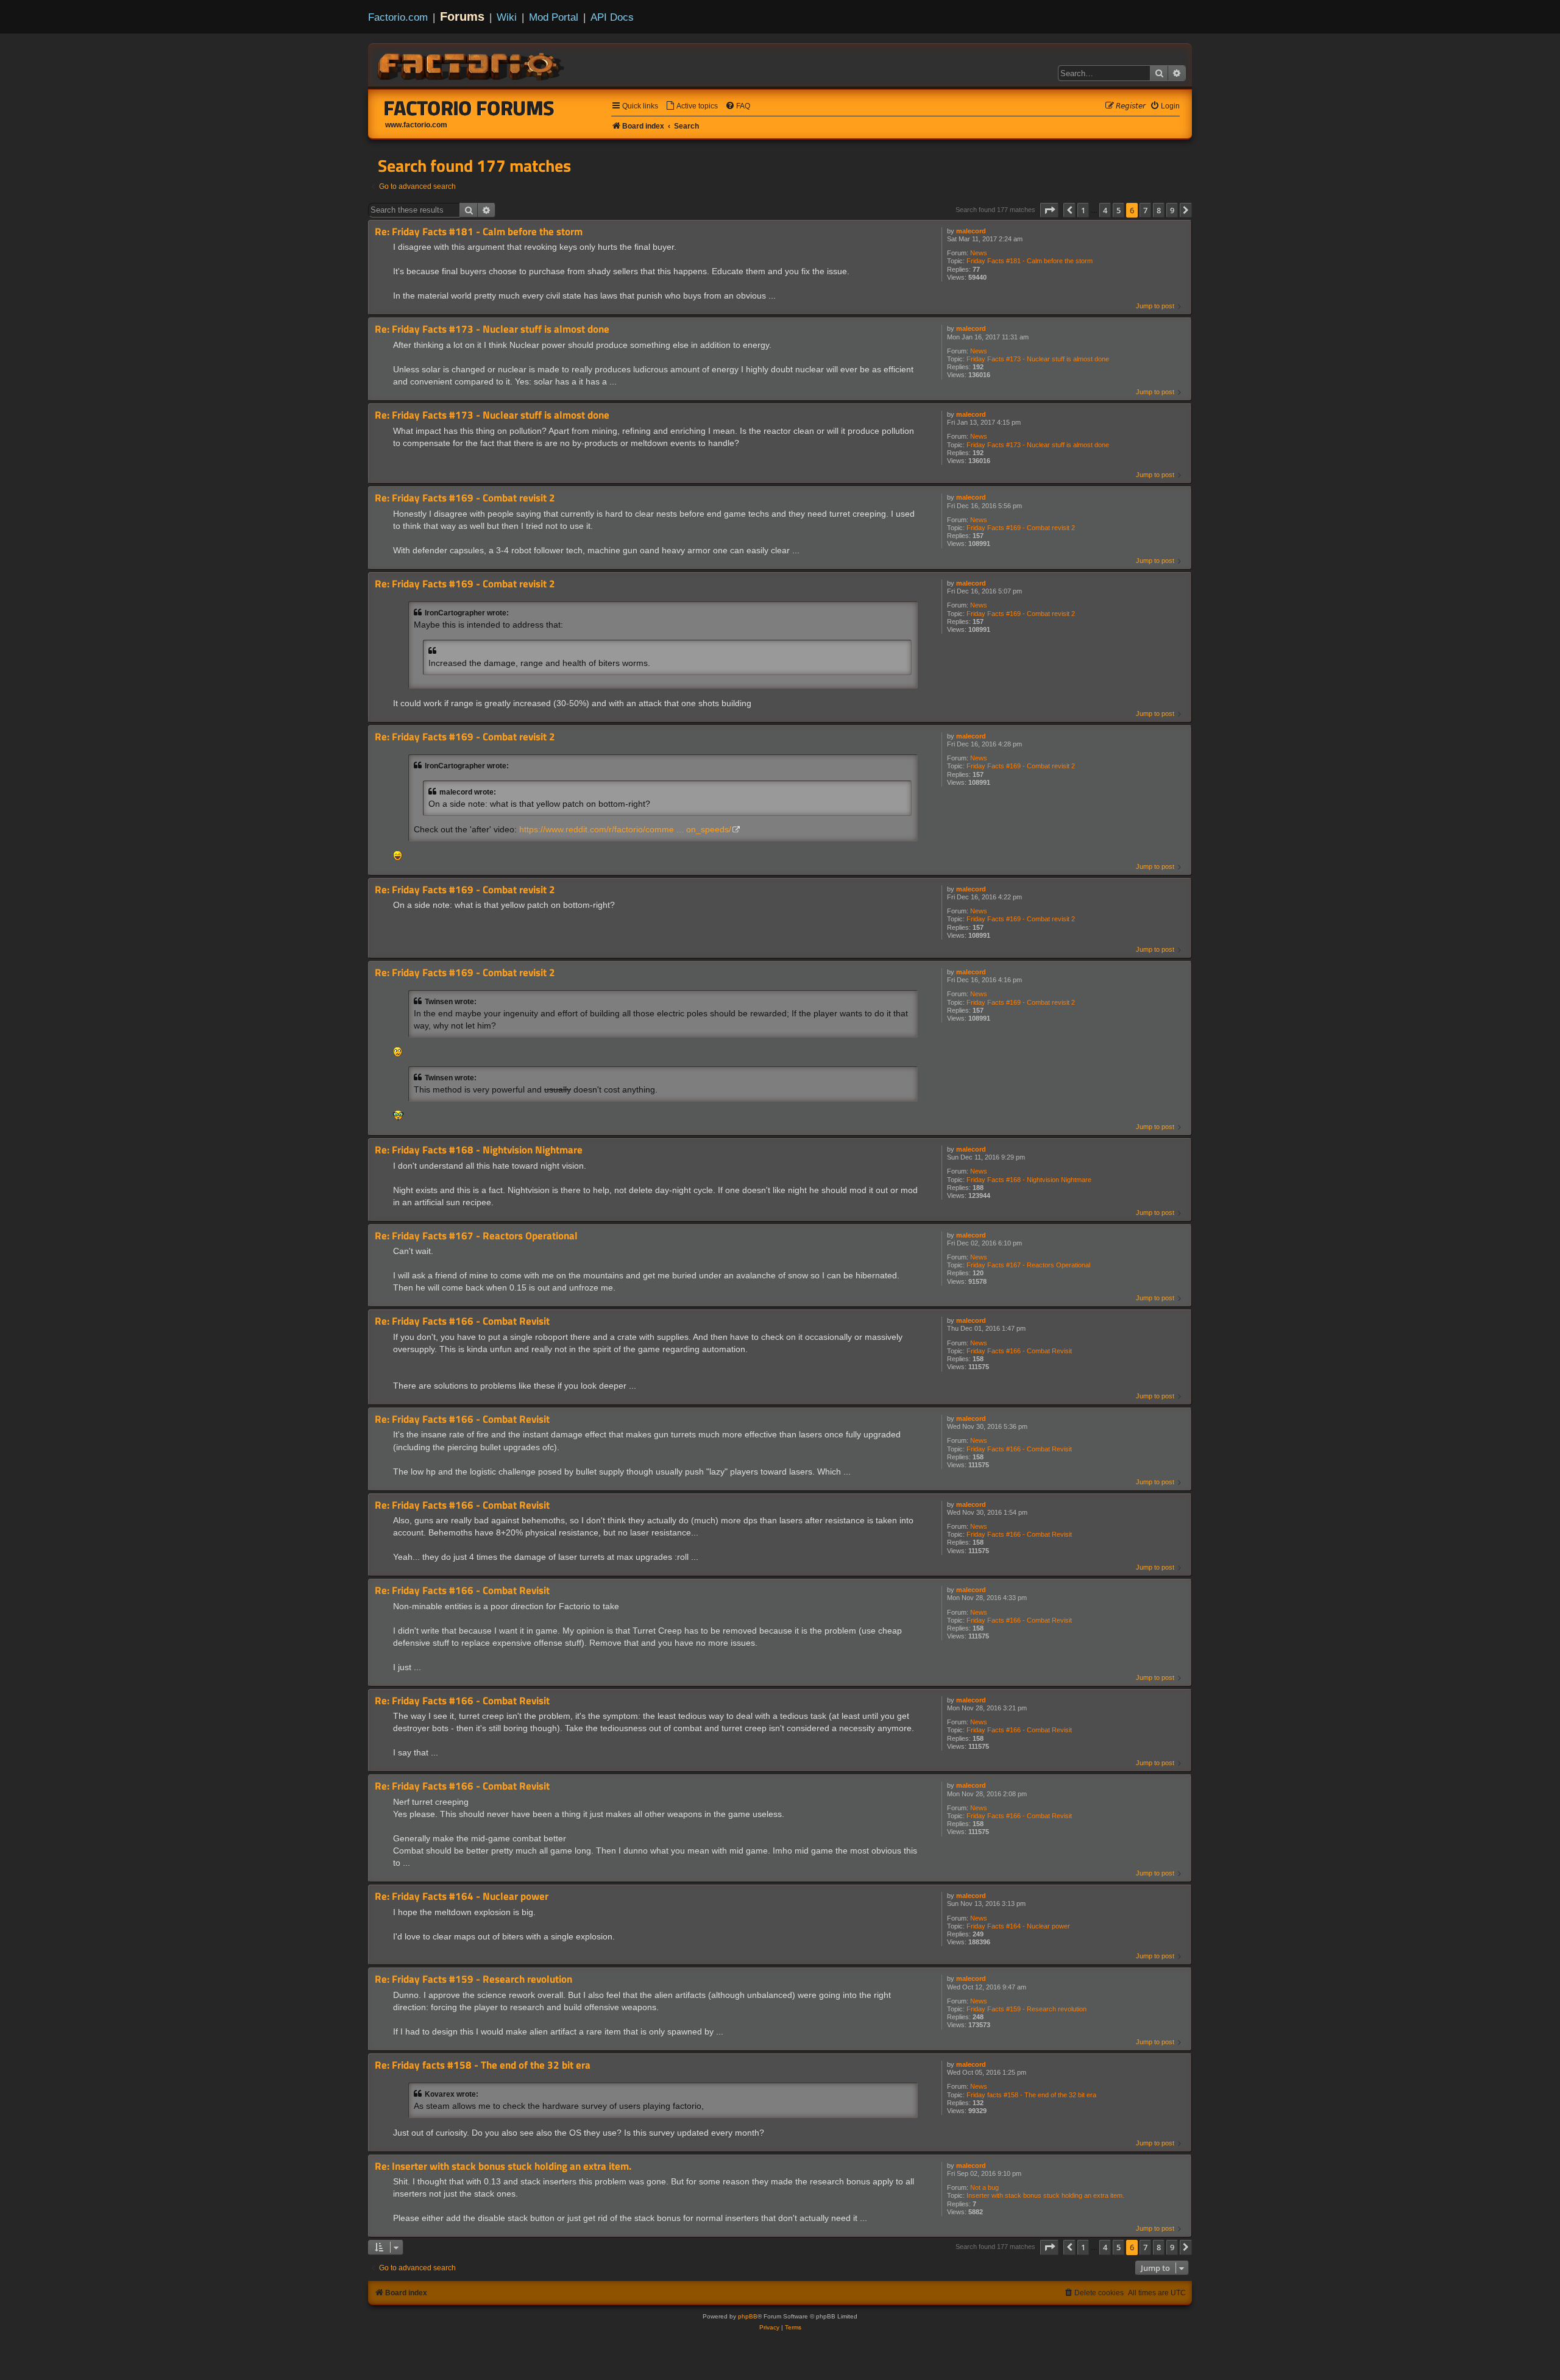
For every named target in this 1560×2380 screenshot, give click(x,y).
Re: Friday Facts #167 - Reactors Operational (476, 1236)
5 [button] (1119, 210)
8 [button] (1159, 210)
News (979, 253)
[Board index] (472, 65)
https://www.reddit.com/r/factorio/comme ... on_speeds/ (625, 830)
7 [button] (1145, 210)
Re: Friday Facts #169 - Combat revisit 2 (465, 498)
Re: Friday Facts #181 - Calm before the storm (479, 232)
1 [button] (1083, 210)
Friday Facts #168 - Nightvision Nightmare (1029, 1180)
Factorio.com (398, 17)
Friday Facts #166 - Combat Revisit (1019, 1351)
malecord (971, 231)
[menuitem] (692, 106)
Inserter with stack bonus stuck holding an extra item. (1045, 2195)
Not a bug (984, 2187)
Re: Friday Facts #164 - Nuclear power (462, 1897)
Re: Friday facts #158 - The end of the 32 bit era (483, 2065)
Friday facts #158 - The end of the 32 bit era (1031, 2095)
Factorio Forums (469, 108)
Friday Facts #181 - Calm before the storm (1030, 261)
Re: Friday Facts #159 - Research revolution (473, 1979)
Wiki (507, 17)
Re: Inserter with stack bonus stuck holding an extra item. (503, 2166)
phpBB (748, 2316)
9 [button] (1172, 210)
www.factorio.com (416, 125)
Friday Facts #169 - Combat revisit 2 (1021, 528)
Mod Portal (554, 17)
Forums (462, 16)
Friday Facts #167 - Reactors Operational (1028, 1265)
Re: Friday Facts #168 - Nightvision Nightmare (479, 1150)
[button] (1049, 210)
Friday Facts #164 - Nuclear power (1018, 1926)
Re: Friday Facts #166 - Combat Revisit (462, 1321)
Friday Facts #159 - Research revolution (1026, 2009)
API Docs (612, 17)
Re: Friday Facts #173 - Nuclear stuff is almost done (492, 329)
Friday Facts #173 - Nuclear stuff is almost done (1038, 359)
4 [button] (1105, 210)
